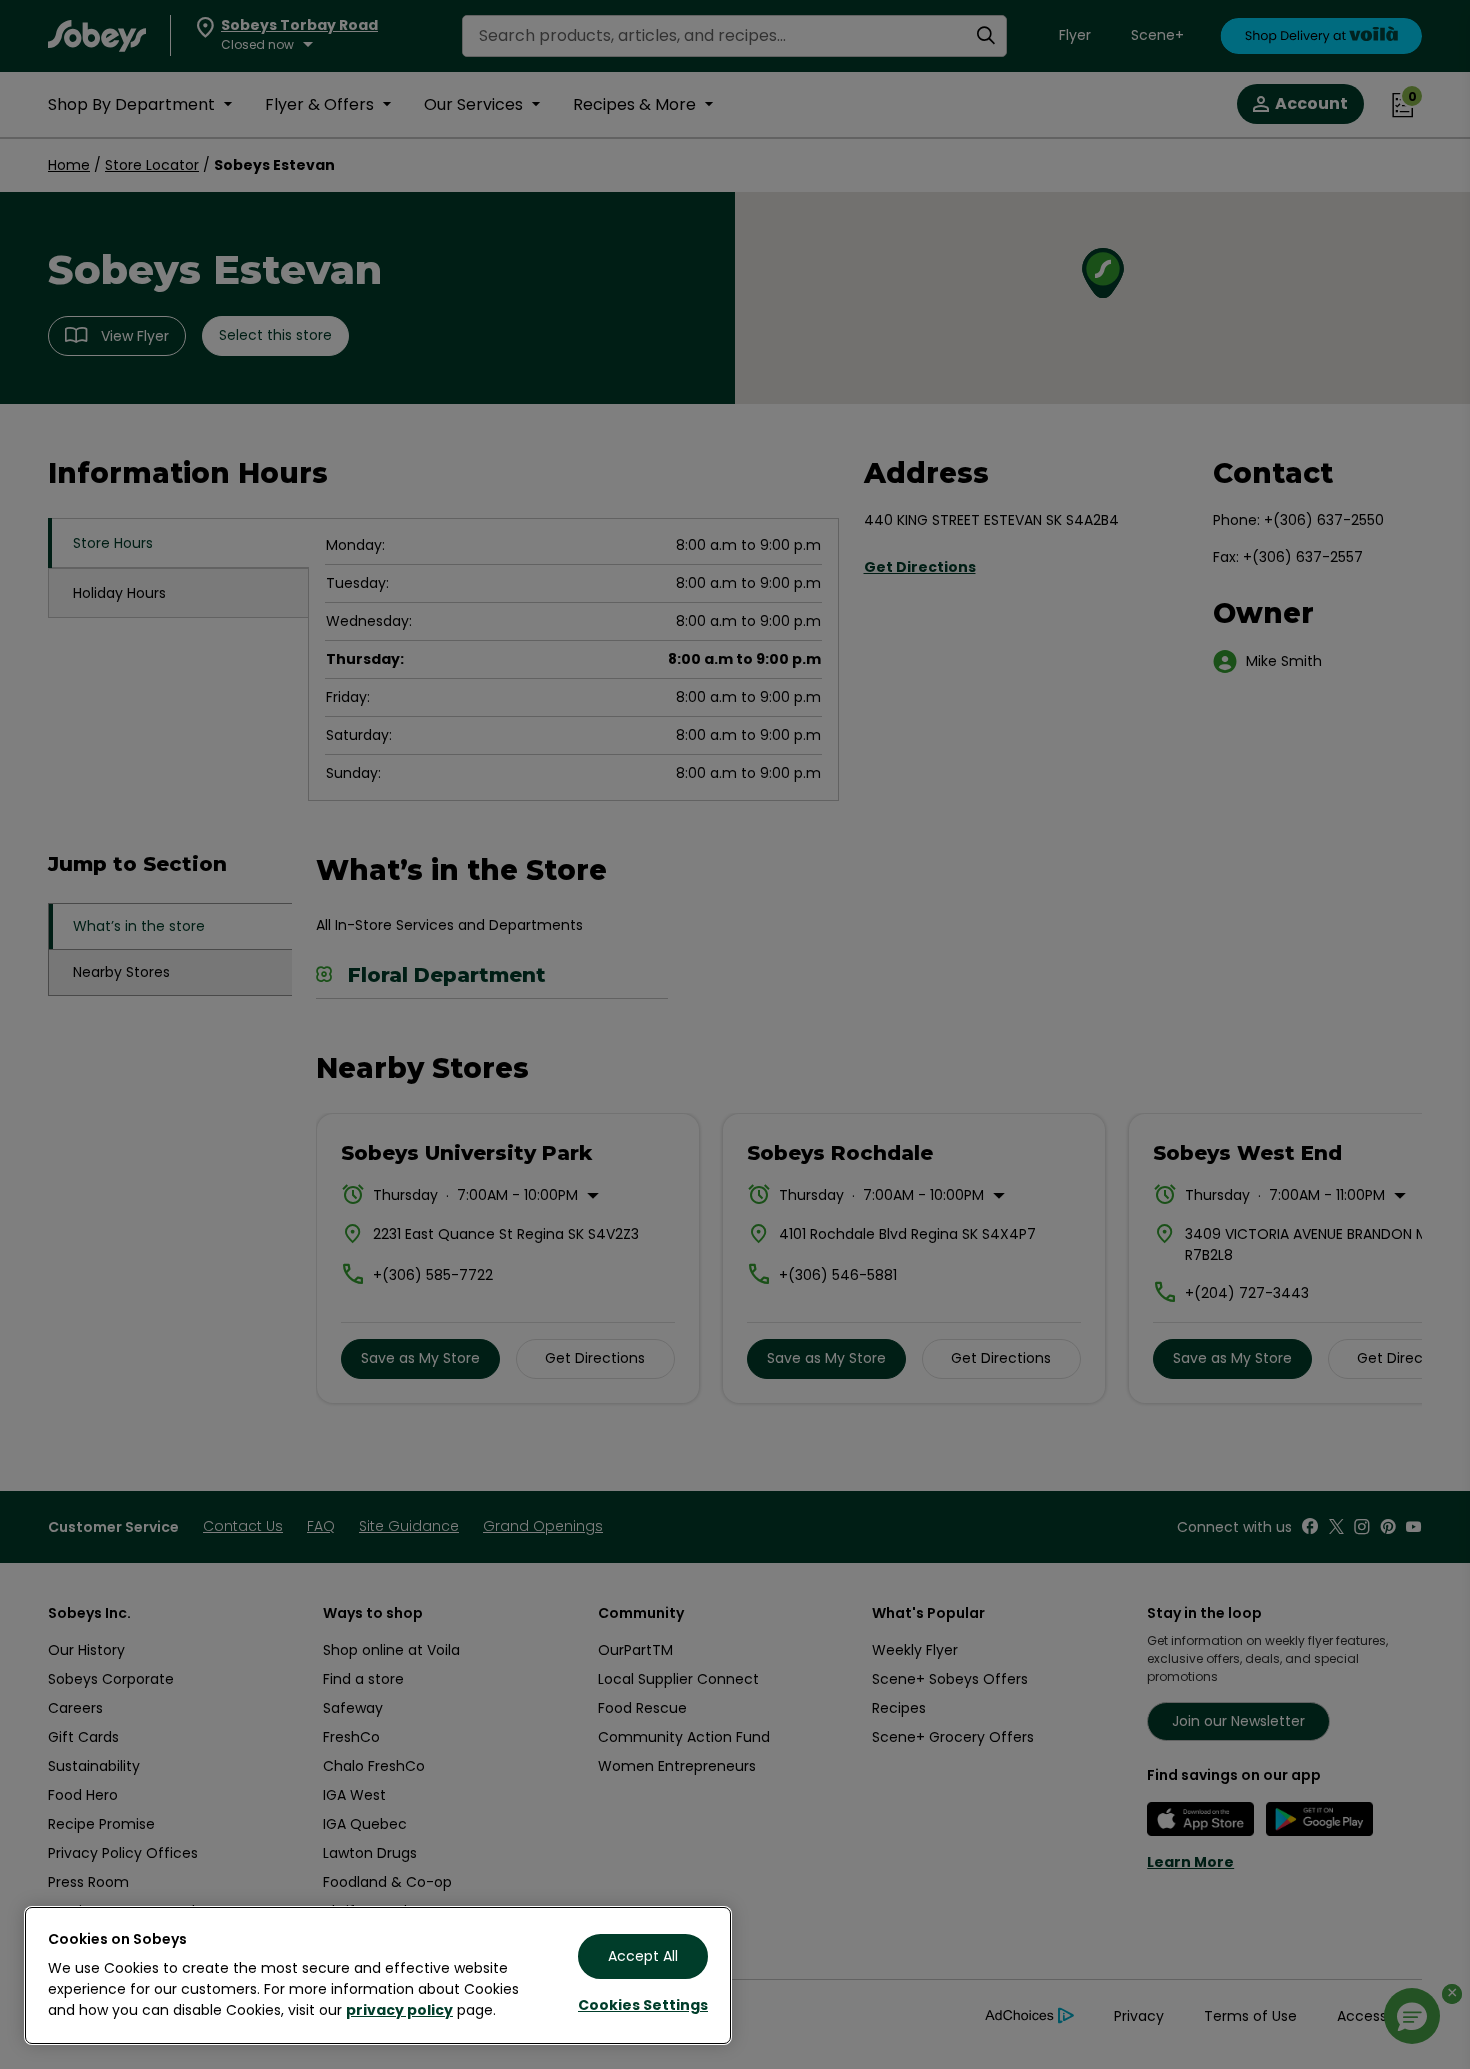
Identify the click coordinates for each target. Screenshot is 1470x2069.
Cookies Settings (643, 2005)
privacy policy (399, 2010)
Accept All (643, 1956)
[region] (378, 1975)
